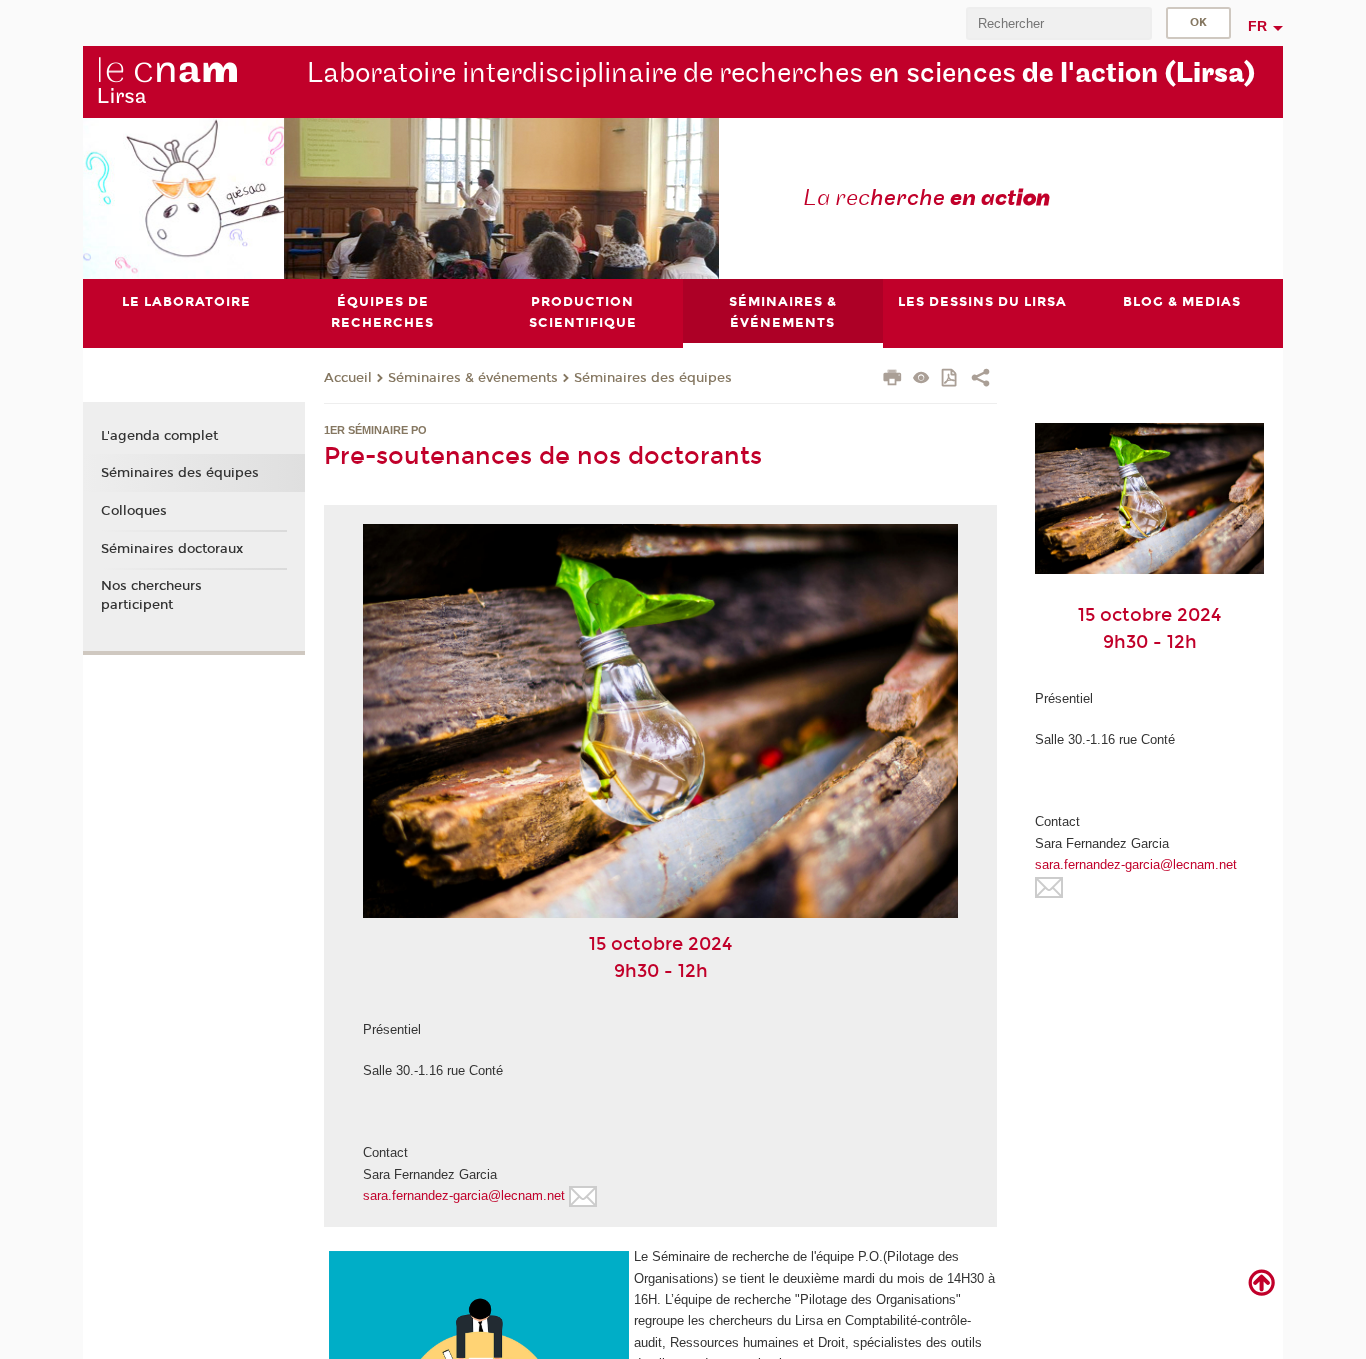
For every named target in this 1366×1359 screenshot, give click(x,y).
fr (1257, 26)
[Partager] (980, 380)
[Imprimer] (892, 380)
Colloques (134, 511)
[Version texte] (921, 379)
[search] (1059, 23)
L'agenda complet (159, 436)
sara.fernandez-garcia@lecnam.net (464, 1195)
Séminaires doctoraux (172, 549)
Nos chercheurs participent (151, 595)
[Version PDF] (950, 379)
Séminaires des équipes (653, 378)
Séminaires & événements (473, 378)
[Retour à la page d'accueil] (167, 81)
